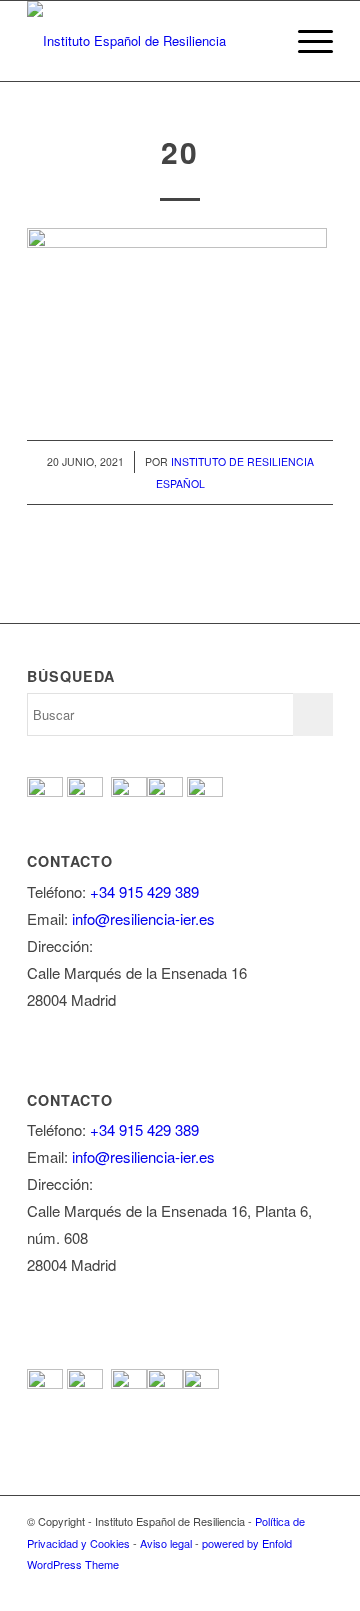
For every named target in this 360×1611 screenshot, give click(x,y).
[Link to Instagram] (288, 1586)
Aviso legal (166, 1543)
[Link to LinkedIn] (318, 1586)
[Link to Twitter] (228, 1586)
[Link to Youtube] (258, 1586)
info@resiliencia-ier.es (143, 918)
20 (180, 151)
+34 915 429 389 (144, 891)
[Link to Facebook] (198, 1586)
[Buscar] (258, 41)
